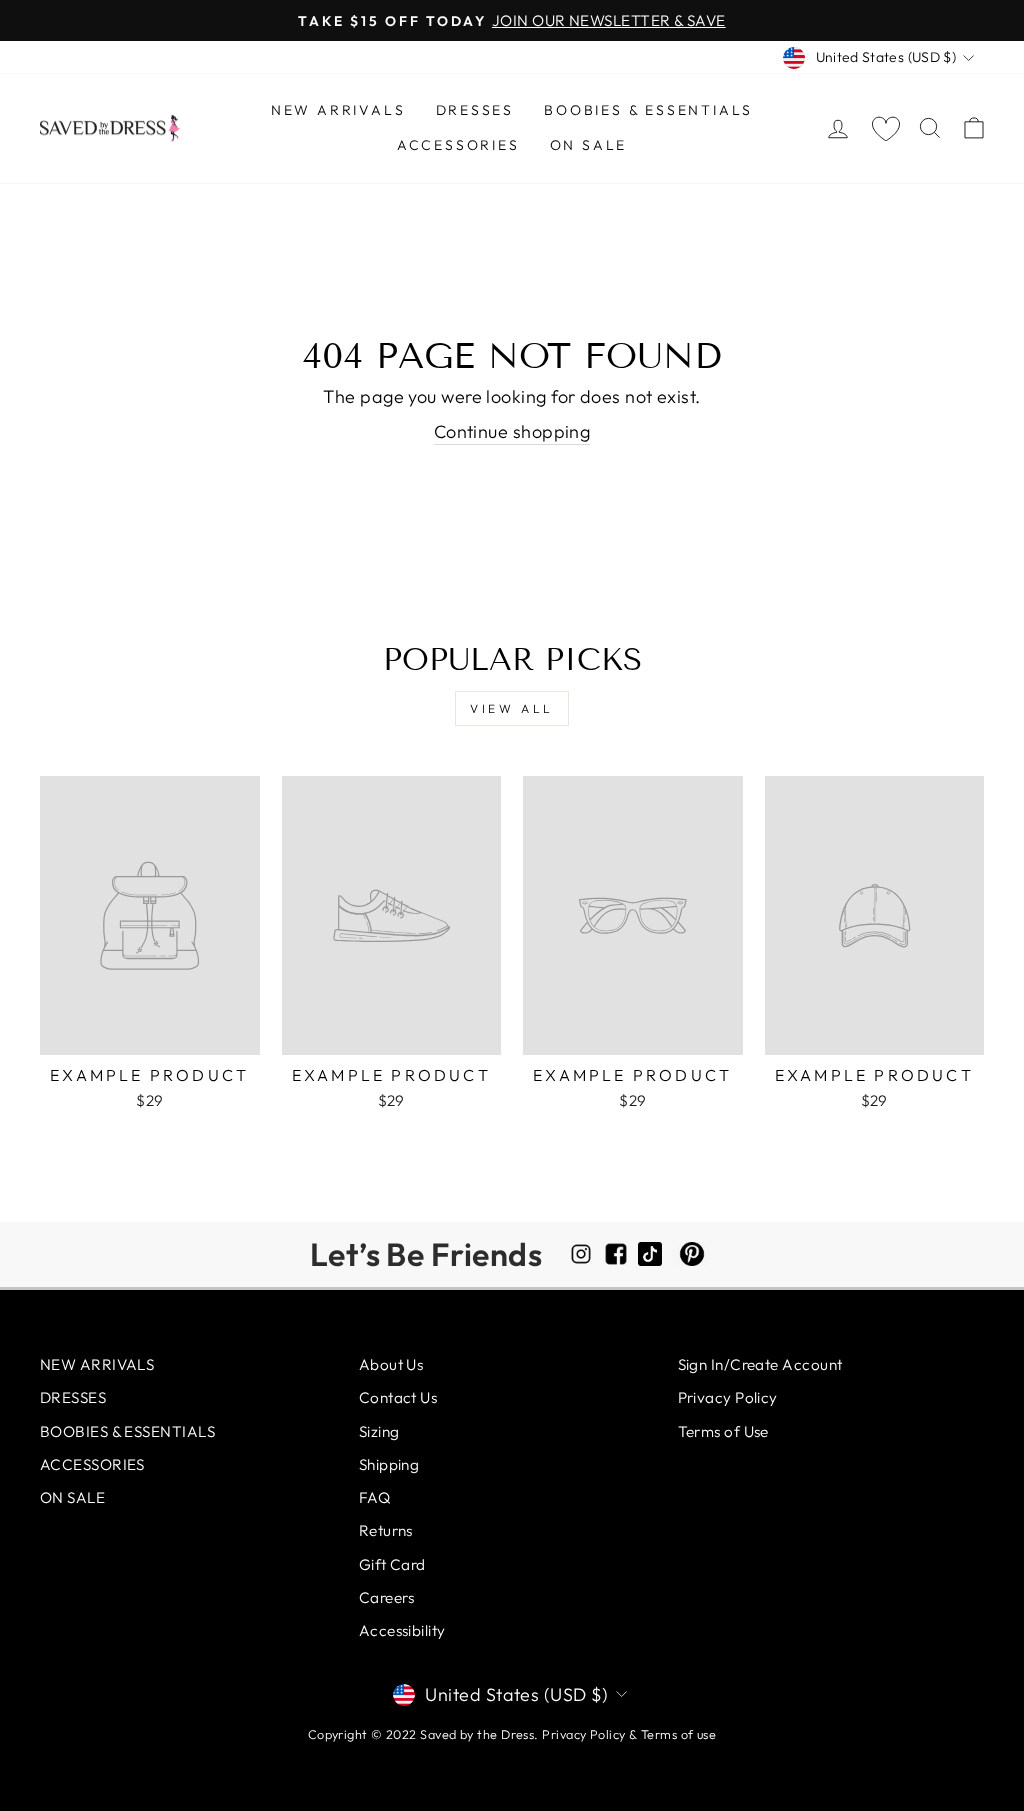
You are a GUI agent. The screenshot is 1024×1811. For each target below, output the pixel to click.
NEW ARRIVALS (338, 110)
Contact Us (398, 1397)
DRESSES (475, 110)
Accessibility (402, 1630)
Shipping (389, 1464)
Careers (387, 1597)
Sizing (379, 1431)
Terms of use (678, 1734)
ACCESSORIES (458, 145)
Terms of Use (723, 1431)
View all (512, 708)
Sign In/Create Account (760, 1364)
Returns (386, 1530)
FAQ (374, 1497)
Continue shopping (512, 431)
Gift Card (392, 1564)
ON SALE (589, 145)
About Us (391, 1364)
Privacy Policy (728, 1397)
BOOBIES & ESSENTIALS (648, 110)
